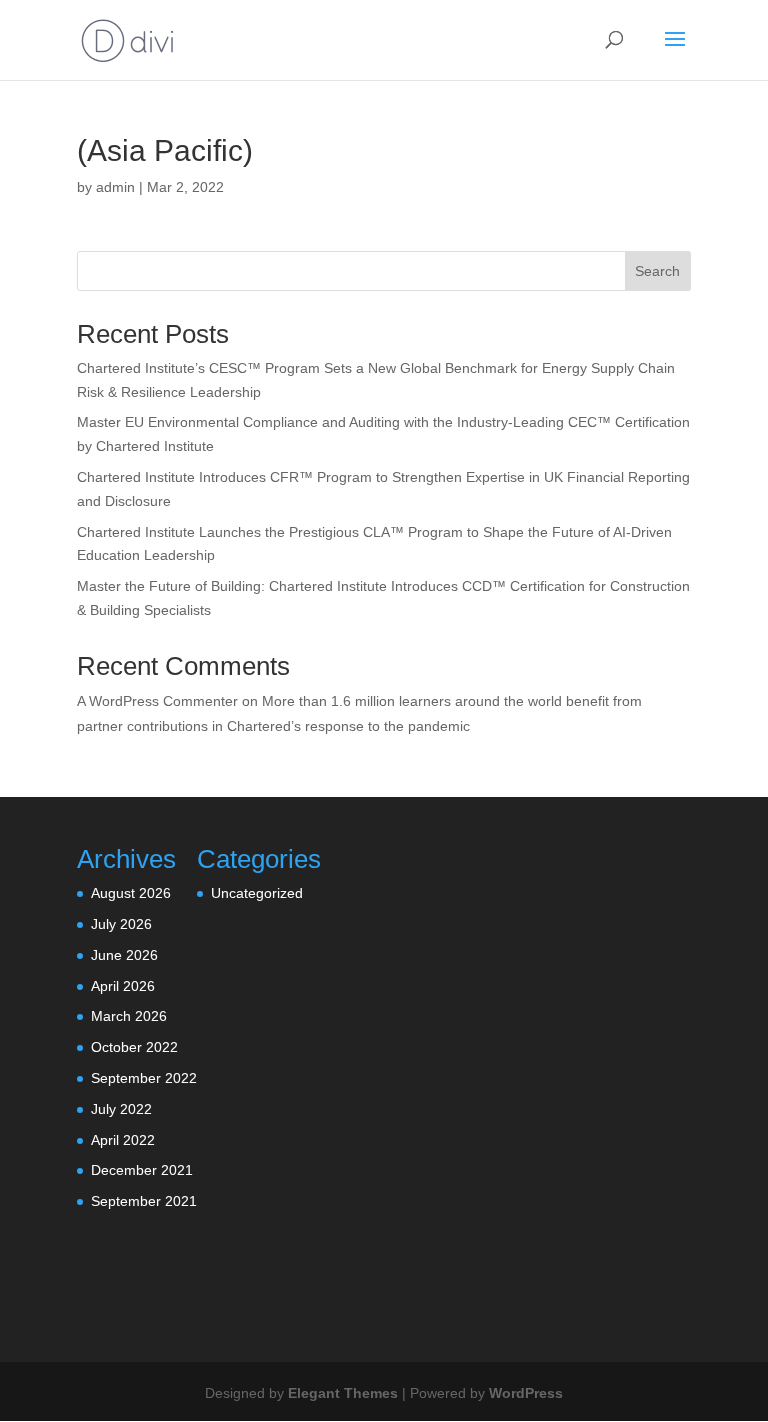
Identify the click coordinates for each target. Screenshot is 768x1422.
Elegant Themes (343, 1393)
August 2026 (131, 893)
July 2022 (121, 1109)
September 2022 (144, 1078)
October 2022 (134, 1047)
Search (657, 271)
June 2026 (124, 955)
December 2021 (142, 1170)
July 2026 (121, 924)
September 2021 (144, 1201)
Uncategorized (257, 893)
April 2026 (123, 986)
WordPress (526, 1393)
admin (115, 187)
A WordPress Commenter (157, 701)
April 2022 (123, 1140)
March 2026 (129, 1016)
